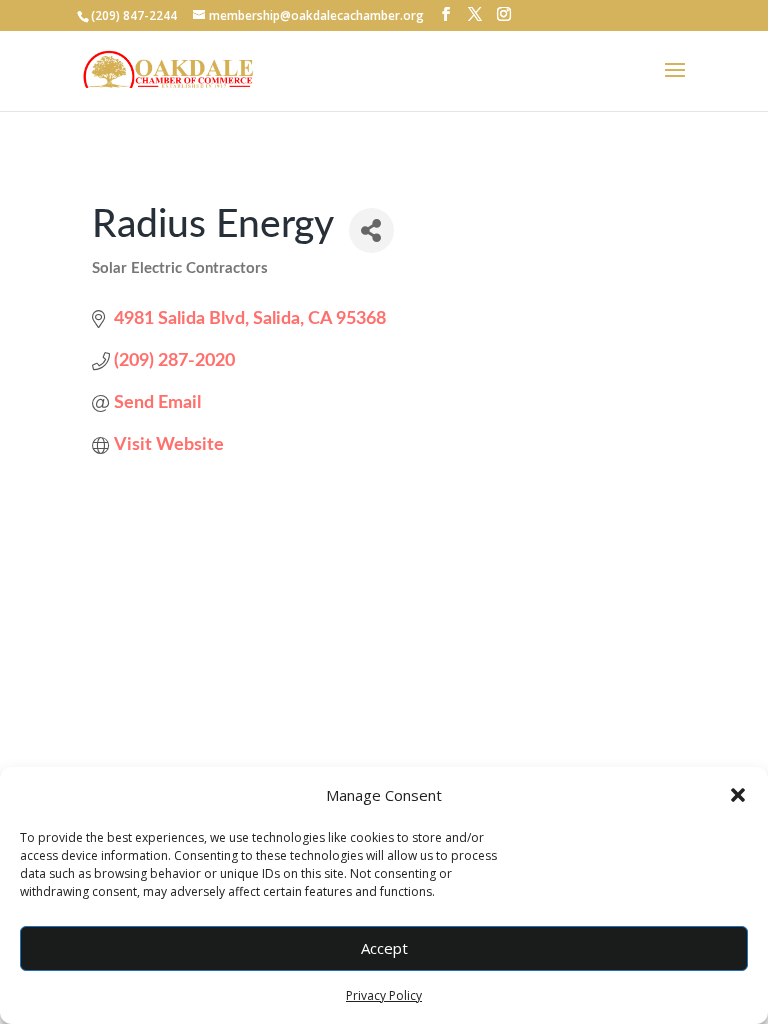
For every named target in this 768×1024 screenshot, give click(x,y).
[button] (738, 795)
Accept (384, 948)
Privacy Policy (384, 995)
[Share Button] (371, 230)
